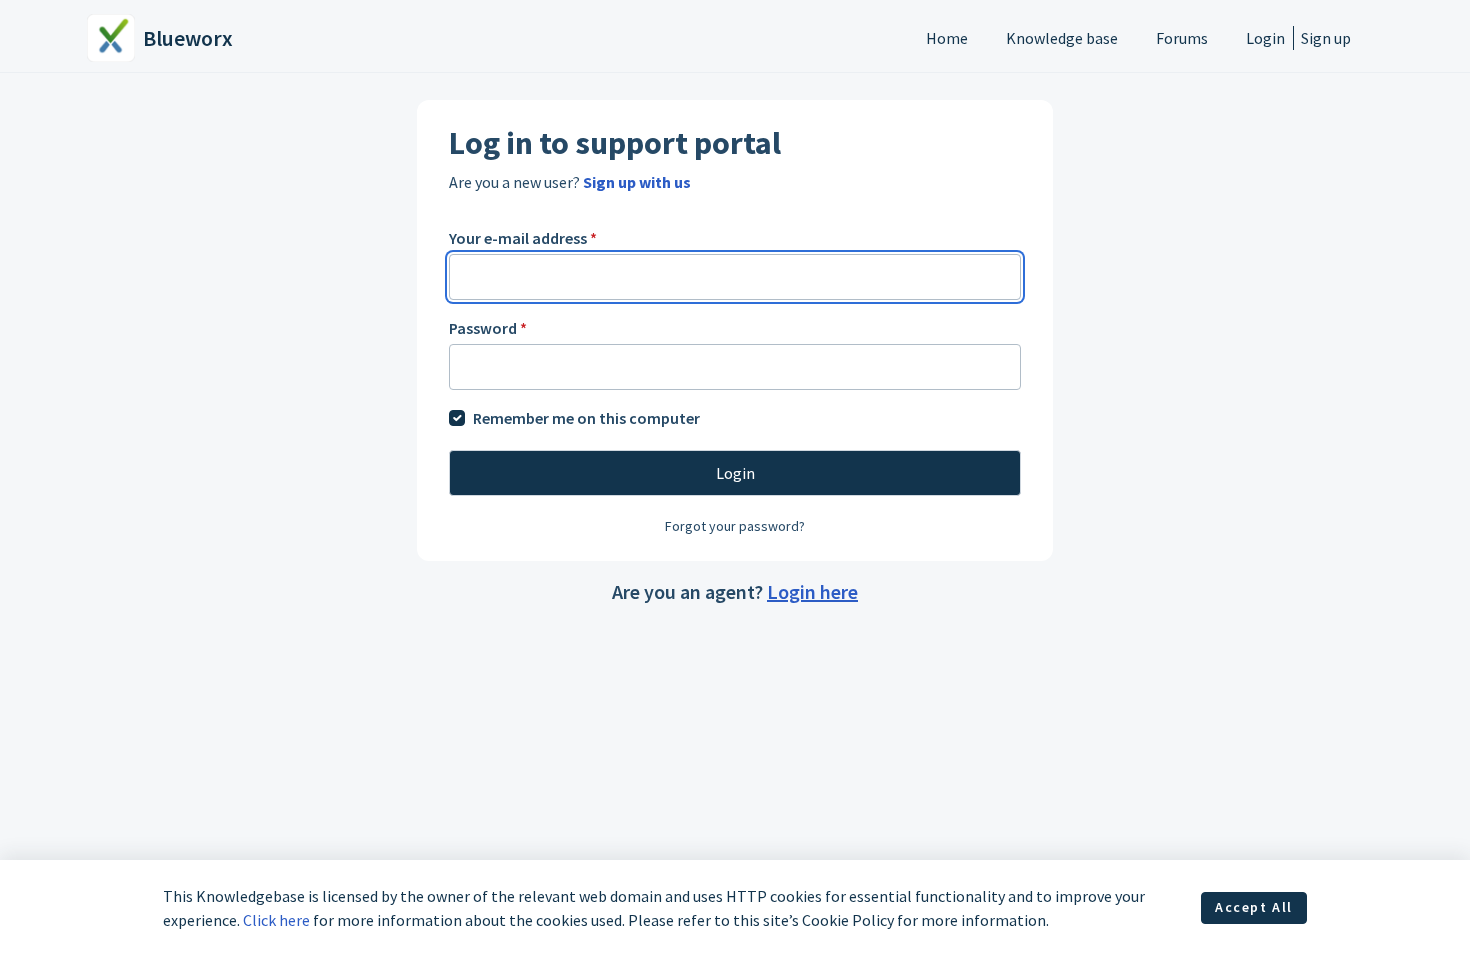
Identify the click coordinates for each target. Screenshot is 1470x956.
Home (947, 38)
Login (1265, 38)
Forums (1182, 38)
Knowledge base (1062, 38)
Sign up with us (637, 182)
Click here (276, 920)
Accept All (1254, 907)
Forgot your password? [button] (735, 526)
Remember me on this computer (586, 418)
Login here (812, 591)
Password (488, 328)
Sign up (1326, 38)
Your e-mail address (523, 238)
